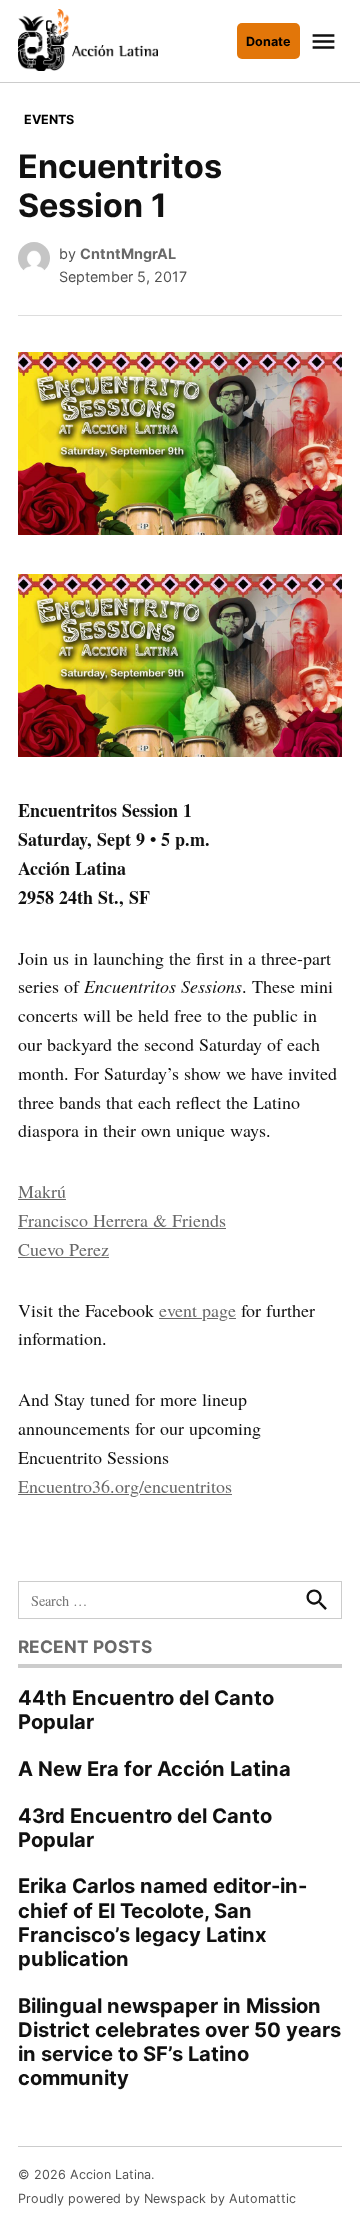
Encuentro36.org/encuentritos (125, 1486)
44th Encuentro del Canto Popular (146, 1709)
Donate (268, 41)
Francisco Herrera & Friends (122, 1220)
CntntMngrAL (128, 253)
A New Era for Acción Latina (154, 1768)
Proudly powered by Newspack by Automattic (157, 2198)
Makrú (42, 1191)
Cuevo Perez (63, 1249)
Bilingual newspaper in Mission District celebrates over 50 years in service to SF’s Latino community (179, 2042)
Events (49, 119)
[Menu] (326, 41)
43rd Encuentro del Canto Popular (145, 1827)
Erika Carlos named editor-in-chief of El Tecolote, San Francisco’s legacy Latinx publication (162, 1922)
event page (197, 1310)
